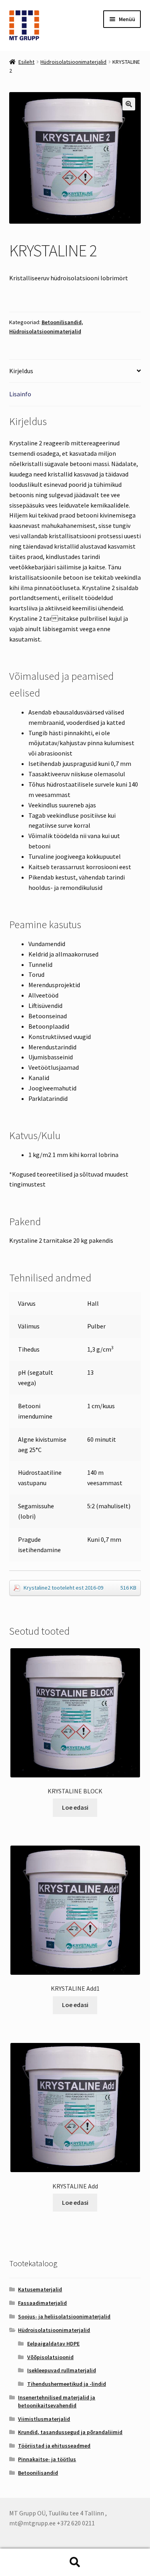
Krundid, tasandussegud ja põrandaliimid (70, 2432)
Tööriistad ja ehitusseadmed (54, 2446)
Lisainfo (20, 394)
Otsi (75, 2562)
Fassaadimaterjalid (42, 2303)
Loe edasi (75, 1807)
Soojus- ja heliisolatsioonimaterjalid (64, 2316)
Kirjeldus (21, 371)
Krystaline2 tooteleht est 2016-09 (80, 1588)
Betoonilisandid (62, 322)
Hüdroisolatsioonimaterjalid (73, 62)
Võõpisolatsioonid (50, 2357)
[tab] (75, 371)
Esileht (26, 62)
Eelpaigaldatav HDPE (53, 2344)
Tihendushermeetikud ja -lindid (67, 2384)
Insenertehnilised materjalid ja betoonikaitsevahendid (57, 2401)
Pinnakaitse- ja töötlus (47, 2459)
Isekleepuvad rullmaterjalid (62, 2370)
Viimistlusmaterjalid (44, 2419)
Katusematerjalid (40, 2289)
